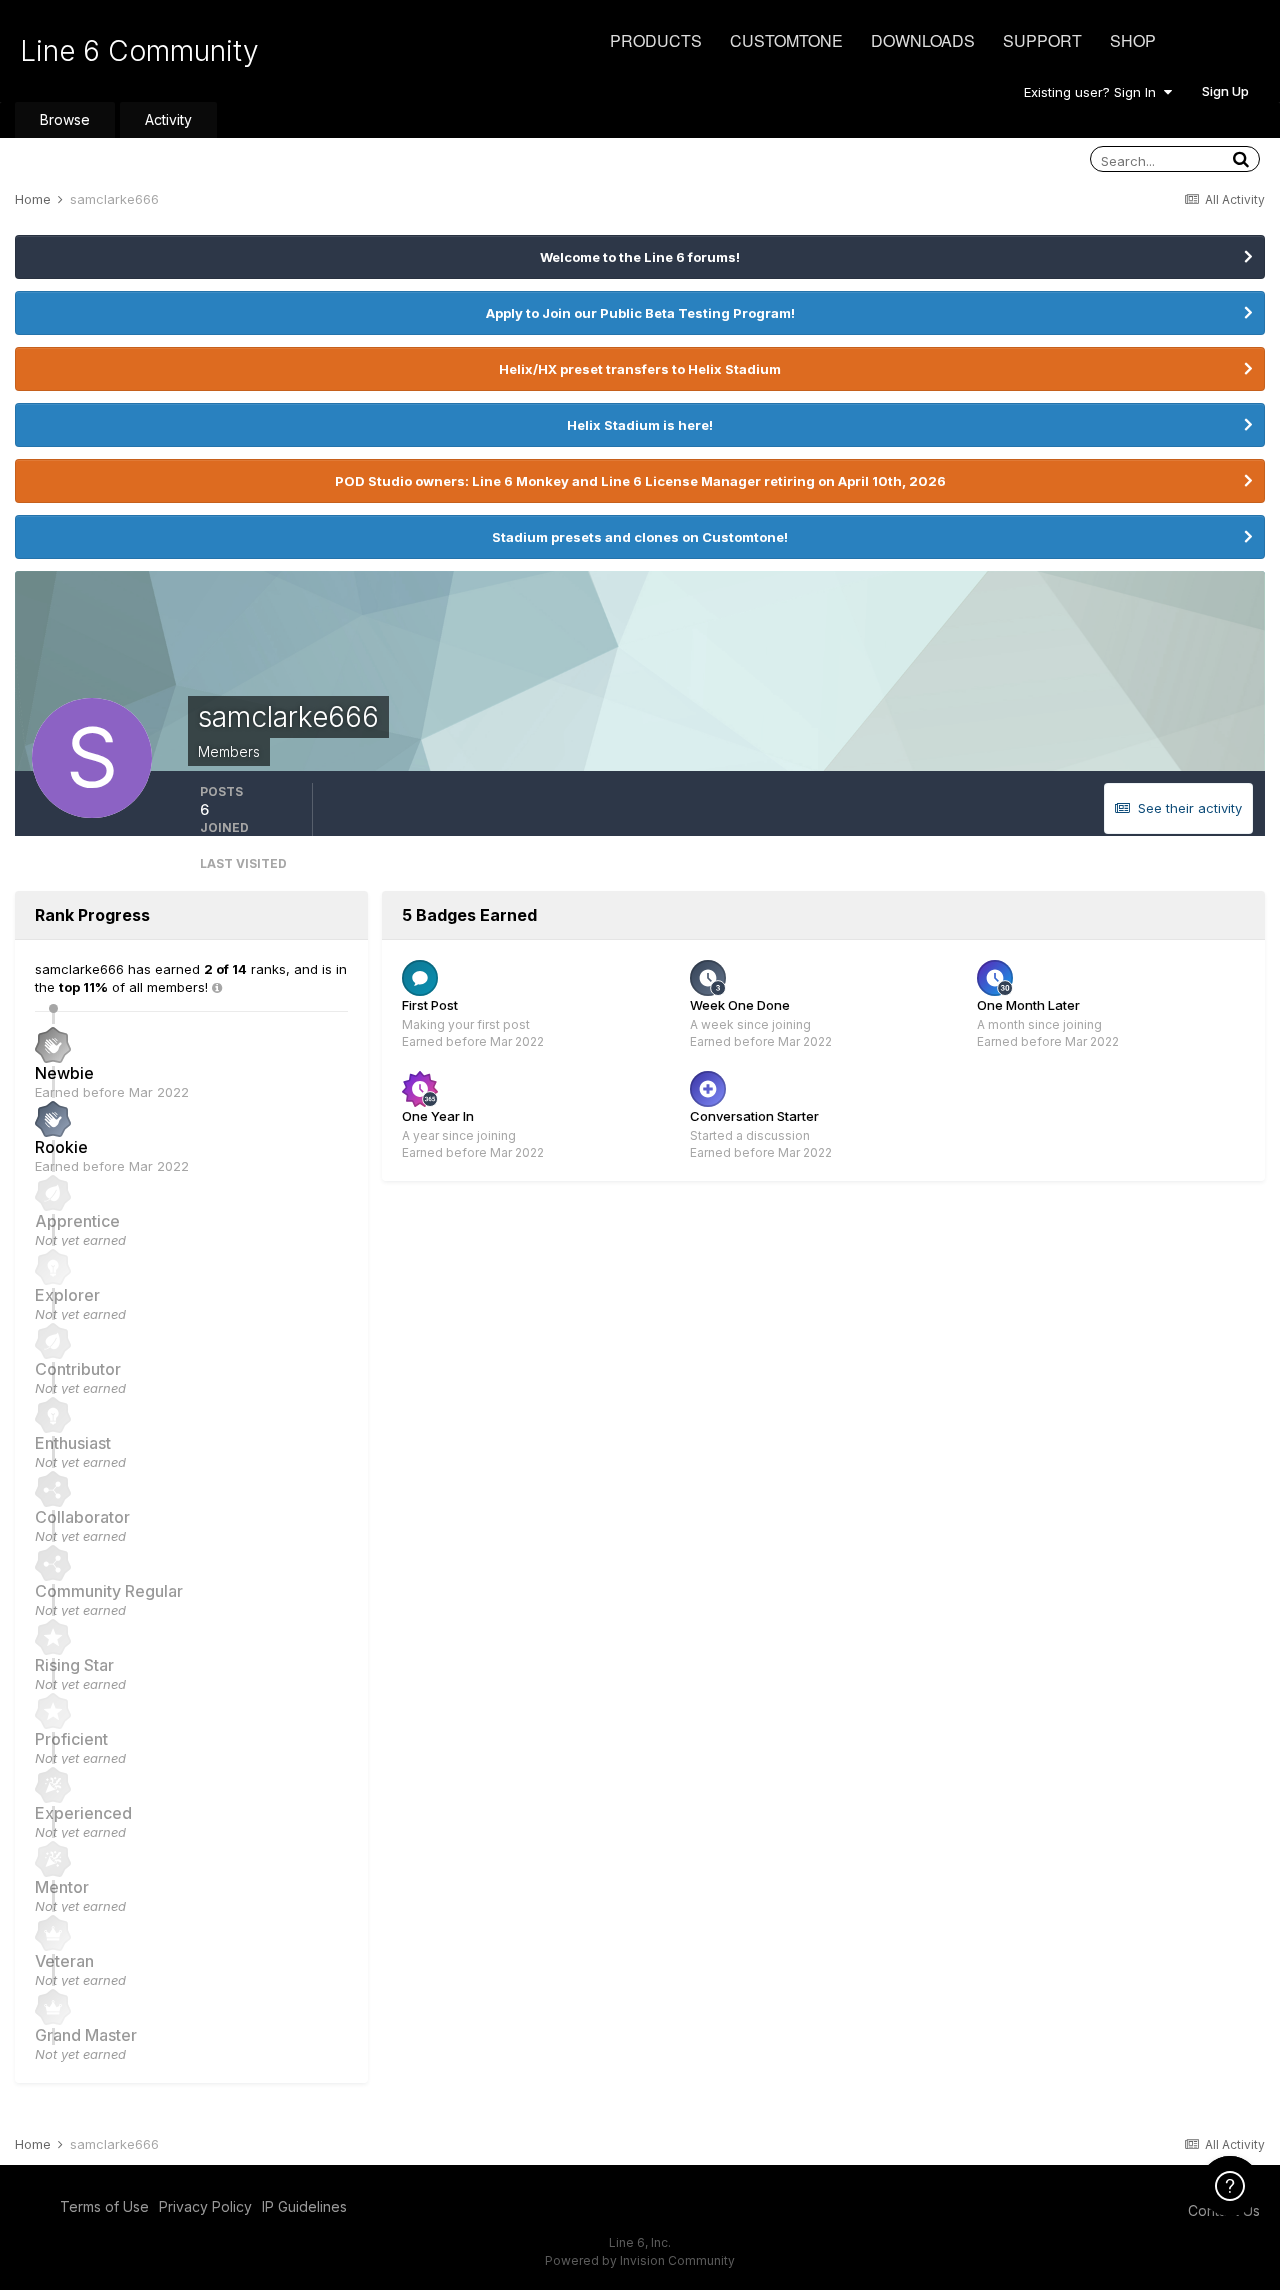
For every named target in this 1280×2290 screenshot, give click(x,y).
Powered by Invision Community (640, 2260)
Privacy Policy (205, 2206)
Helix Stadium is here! (640, 425)
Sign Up (1225, 91)
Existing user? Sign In (1094, 92)
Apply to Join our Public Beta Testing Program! (640, 313)
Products (656, 40)
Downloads (923, 40)
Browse (65, 119)
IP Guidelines (304, 2206)
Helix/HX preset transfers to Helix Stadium (640, 369)
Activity (168, 119)
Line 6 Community (139, 51)
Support (1042, 40)
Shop (1133, 40)
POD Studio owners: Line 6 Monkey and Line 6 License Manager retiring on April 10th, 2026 (640, 481)
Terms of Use (104, 2206)
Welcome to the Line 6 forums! (640, 257)
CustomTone (786, 40)
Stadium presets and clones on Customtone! (640, 537)
